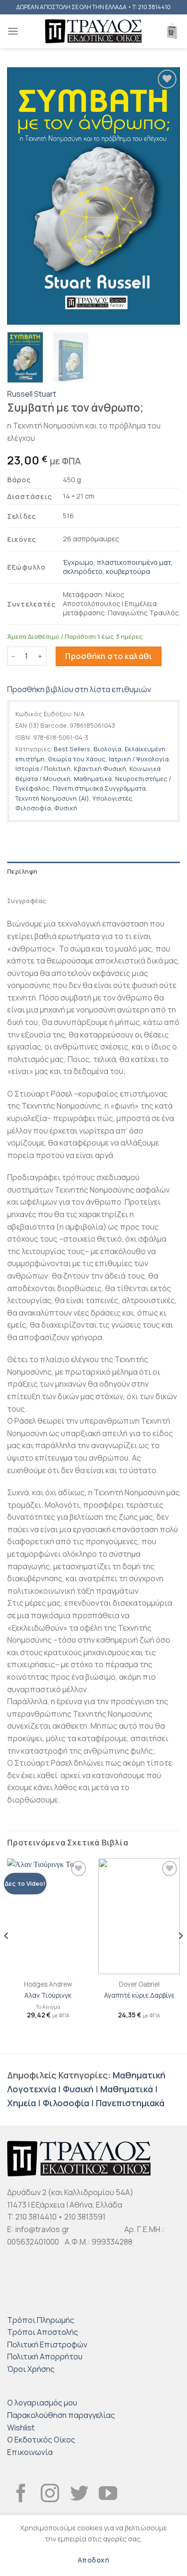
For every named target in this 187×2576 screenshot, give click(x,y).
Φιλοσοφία (33, 808)
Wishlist (21, 2428)
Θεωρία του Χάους (77, 759)
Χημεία (22, 2103)
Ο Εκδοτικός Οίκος (41, 2440)
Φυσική (66, 808)
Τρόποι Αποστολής (43, 2332)
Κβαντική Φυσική (100, 769)
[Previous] (23, 196)
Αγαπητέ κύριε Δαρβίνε (139, 1996)
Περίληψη (22, 871)
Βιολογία (107, 749)
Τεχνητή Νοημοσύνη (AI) (52, 798)
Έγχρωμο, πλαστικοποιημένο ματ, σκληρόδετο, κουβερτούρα (118, 567)
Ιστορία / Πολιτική (43, 769)
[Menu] (13, 31)
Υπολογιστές (112, 798)
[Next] (164, 196)
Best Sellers (72, 749)
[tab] (93, 871)
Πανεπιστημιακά (130, 2103)
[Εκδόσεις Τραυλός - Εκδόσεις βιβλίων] (93, 31)
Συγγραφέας (27, 901)
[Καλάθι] (172, 31)
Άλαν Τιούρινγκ (48, 1996)
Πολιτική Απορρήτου (45, 2356)
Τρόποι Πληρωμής (41, 2320)
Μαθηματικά (93, 779)
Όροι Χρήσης (31, 2369)
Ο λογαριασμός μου (42, 2403)
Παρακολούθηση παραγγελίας (61, 2415)
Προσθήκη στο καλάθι (109, 656)
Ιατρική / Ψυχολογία (139, 759)
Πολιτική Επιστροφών (47, 2344)
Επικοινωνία (30, 2452)
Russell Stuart (32, 394)
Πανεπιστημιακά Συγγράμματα (99, 788)
